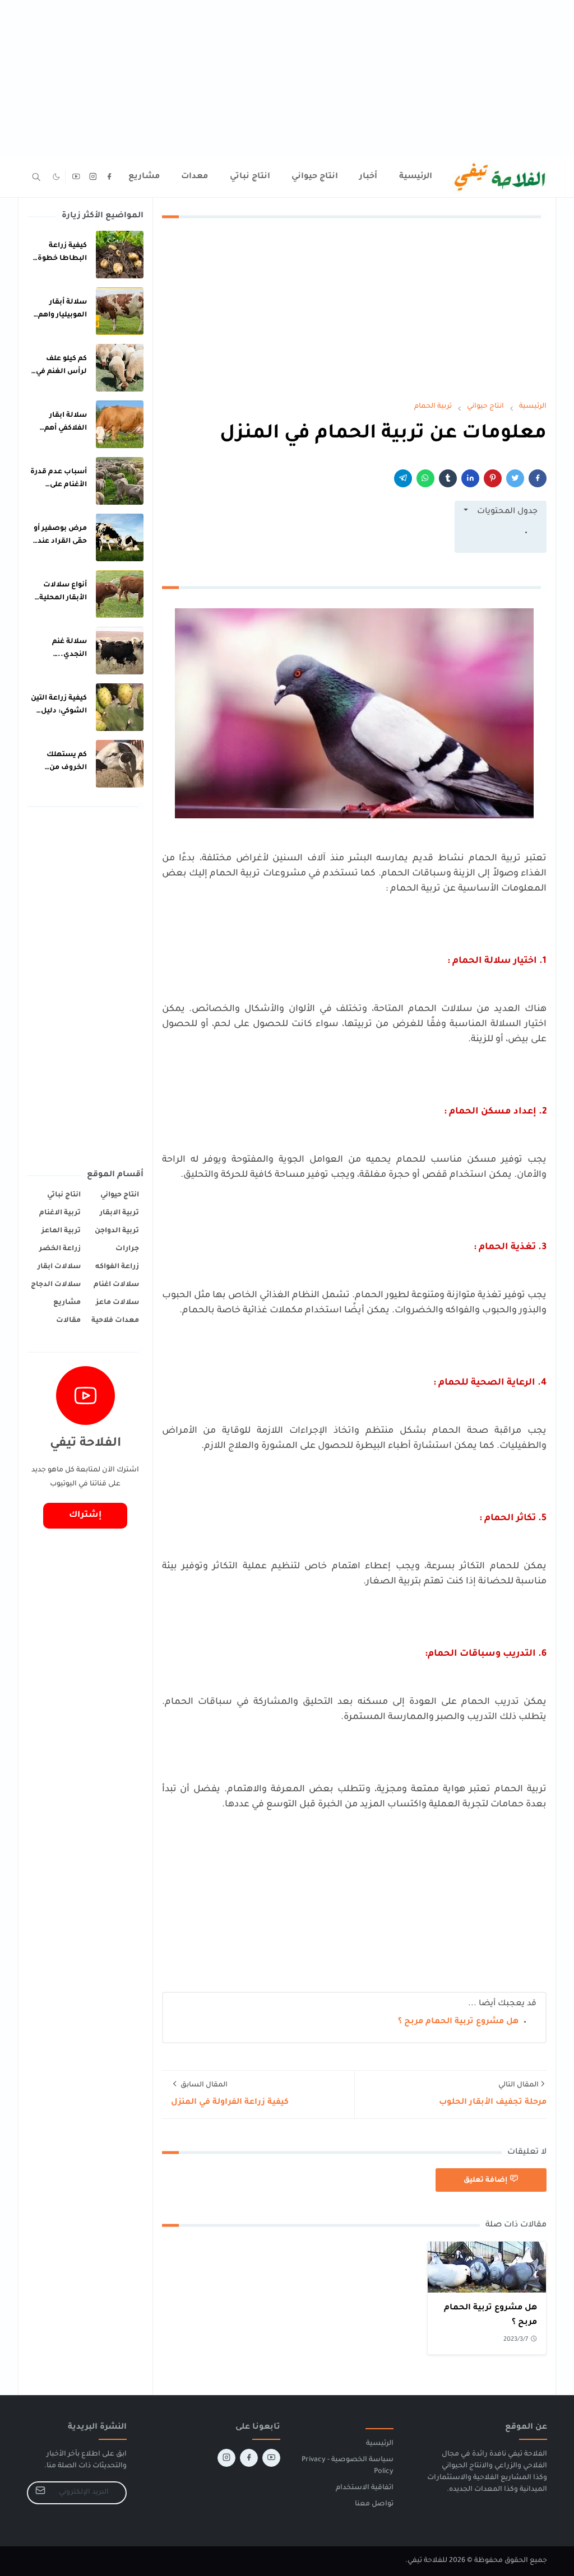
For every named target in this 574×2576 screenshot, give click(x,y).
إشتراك (85, 1515)
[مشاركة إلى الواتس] (425, 478)
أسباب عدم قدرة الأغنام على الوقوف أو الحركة (59, 485)
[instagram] (93, 177)
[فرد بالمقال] (515, 478)
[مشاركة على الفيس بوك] (538, 478)
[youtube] (76, 177)
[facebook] (109, 177)
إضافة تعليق (485, 2180)
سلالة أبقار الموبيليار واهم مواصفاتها (63, 315)
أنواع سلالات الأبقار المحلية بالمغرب (63, 598)
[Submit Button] (40, 2493)
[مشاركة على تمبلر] (448, 478)
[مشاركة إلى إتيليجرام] (403, 478)
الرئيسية (380, 2444)
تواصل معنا (374, 2504)
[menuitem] (416, 177)
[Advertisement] (287, 78)
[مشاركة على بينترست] (493, 478)
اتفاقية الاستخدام (365, 2488)
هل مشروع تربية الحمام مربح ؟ (458, 2022)
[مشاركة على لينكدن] (470, 478)
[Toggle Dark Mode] (56, 177)
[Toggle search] (36, 177)
